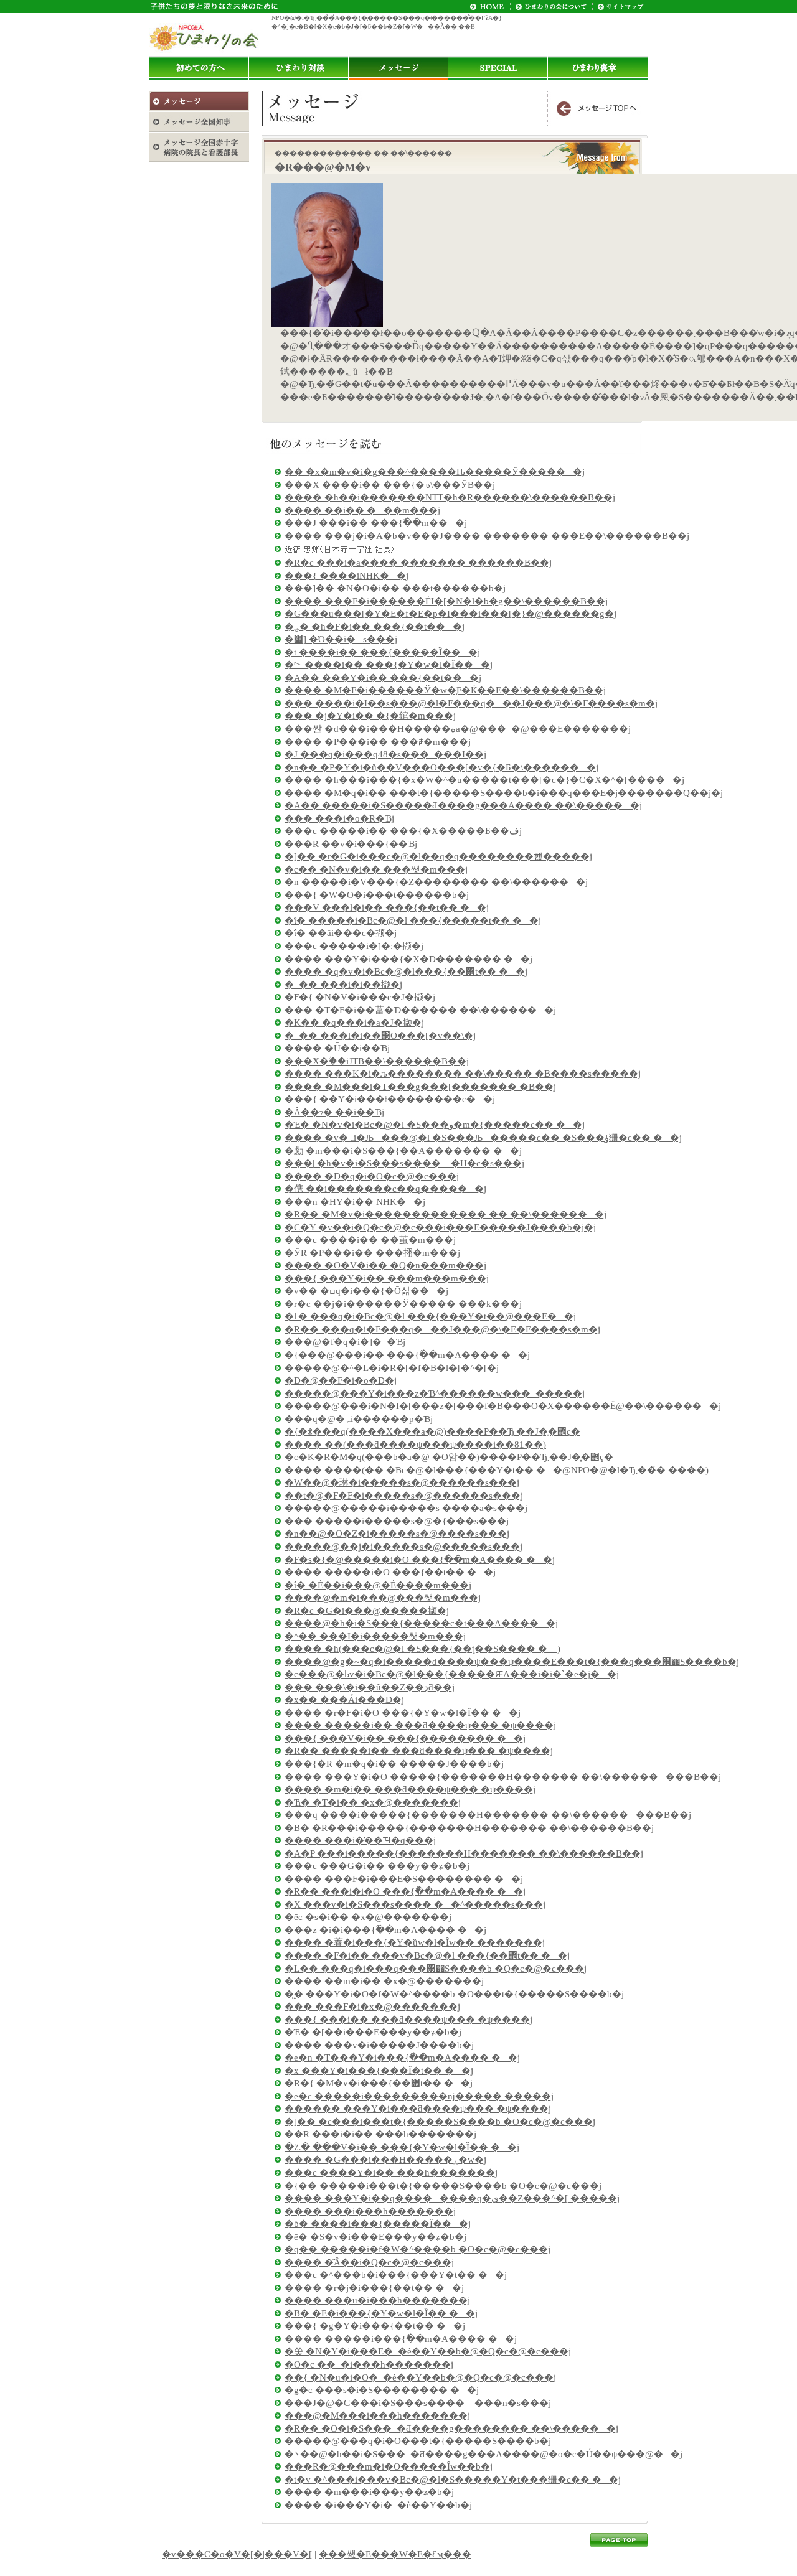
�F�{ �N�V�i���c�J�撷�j (360, 997)
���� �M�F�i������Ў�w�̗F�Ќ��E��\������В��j (445, 690)
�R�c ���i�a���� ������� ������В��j (418, 563)
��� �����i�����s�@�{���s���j (397, 1521)
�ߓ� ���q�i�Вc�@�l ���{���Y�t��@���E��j (430, 1316)
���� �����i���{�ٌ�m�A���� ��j (401, 2339)
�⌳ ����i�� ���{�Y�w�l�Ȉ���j (389, 665)
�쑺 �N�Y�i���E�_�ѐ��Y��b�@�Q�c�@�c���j (428, 2351)
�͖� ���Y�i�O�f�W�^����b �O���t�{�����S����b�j (454, 1994)
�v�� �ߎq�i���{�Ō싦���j (366, 1291)
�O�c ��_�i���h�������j (369, 2364)
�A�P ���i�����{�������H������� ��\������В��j (464, 1853)
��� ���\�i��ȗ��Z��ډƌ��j (370, 1687)
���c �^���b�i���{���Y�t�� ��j (396, 2275)
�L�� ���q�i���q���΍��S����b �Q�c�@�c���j (436, 1969)
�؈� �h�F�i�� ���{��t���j (375, 627)
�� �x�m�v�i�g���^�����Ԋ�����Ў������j (435, 472)
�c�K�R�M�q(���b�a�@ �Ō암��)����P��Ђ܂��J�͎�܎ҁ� (449, 1457)
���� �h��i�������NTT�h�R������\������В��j (450, 497)
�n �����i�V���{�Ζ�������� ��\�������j (436, 882)
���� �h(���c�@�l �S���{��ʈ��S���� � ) (422, 1649)
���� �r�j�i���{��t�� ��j (374, 2288)
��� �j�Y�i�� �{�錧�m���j (370, 716)
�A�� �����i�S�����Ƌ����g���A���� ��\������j (463, 805)
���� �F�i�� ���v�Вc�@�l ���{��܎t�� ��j (427, 1955)
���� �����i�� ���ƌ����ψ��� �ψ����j (420, 1725)
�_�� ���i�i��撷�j (343, 985)
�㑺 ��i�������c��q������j (385, 1189)
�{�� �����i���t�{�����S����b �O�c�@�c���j (443, 2186)
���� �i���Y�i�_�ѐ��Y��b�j (378, 2505)
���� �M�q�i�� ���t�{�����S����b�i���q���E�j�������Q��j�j (504, 793)
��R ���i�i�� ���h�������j (380, 2134)
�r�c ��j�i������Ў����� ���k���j (403, 1304)
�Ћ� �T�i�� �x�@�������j (373, 1802)
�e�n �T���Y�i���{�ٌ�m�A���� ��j (402, 2058)
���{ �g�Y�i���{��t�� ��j (375, 2326)
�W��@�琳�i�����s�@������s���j (402, 1482)
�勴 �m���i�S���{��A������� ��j (403, 1151)
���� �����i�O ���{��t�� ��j (390, 1572)
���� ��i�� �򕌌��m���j (362, 510)
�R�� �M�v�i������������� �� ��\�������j (446, 1214)
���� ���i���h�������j (370, 2211)
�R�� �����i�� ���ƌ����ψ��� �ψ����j (419, 1751)
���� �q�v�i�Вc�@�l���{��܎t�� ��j (406, 972)
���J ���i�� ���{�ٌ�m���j (376, 523)
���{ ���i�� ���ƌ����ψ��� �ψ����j (408, 2020)
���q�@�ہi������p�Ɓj (359, 1419)
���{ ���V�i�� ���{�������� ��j (405, 1738)
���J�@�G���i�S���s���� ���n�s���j (418, 2403)
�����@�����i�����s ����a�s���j (406, 1508)
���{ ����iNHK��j (347, 576)
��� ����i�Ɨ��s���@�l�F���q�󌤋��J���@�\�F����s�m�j (471, 703)
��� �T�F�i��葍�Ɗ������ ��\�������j (420, 1010)
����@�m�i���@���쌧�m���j (383, 1598)
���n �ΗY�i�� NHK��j (355, 1202)
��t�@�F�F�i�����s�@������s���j (404, 1496)
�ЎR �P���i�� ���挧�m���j (372, 1253)
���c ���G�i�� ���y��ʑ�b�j (377, 1866)
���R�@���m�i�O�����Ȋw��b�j (389, 2466)
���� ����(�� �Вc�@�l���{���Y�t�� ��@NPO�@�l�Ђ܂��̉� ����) (497, 1470)
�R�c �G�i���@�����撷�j (367, 1611)
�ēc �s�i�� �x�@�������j (368, 1917)
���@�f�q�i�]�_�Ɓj (345, 1342)
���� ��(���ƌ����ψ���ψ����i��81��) (415, 1445)
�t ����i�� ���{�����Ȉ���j (382, 652)
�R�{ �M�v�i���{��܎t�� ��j (379, 2083)
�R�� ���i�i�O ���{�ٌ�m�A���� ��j (405, 1891)
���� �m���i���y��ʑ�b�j (369, 2492)
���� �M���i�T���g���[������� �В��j (420, 1087)
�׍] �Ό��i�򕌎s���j (341, 639)
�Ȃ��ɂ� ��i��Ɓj (334, 1112)
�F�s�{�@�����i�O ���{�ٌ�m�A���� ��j (420, 1560)
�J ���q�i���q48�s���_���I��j (385, 754)
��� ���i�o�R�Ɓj (339, 818)
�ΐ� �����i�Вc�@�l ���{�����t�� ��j (413, 920)
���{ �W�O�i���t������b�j (377, 895)
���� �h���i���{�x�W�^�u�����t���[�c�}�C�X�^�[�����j (484, 780)
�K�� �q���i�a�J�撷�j (354, 1023)
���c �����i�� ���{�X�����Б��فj (403, 831)
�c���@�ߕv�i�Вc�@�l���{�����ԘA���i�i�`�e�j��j (452, 1674)
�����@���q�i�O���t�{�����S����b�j (418, 2441)
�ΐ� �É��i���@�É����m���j (378, 1585)
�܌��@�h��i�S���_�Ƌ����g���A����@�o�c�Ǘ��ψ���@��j (483, 2454)
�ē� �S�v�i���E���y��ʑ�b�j (375, 2237)
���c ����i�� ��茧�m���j (370, 1240)
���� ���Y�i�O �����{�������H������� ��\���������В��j (503, 1777)
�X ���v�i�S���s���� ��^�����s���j (415, 1904)
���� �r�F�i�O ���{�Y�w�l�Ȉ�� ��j (403, 1713)
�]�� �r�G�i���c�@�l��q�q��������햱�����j (438, 856)
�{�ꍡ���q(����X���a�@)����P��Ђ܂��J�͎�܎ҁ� (432, 1431)
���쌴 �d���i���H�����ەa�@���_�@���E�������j (458, 729)
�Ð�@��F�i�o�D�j (341, 1380)
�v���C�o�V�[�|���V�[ (237, 2554)
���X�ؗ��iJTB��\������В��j (377, 1061)
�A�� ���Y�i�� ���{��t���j (383, 678)
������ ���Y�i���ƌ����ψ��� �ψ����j (418, 2109)
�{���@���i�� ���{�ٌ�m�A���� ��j (407, 1355)
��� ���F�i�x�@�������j (372, 2007)
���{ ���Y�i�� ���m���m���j (387, 1278)
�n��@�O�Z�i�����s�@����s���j (397, 1534)
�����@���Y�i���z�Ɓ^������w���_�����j (435, 1393)
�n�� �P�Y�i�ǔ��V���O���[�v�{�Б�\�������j (441, 767)
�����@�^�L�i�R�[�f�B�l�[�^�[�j (392, 1368)
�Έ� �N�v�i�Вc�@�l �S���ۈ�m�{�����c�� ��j (435, 1125)
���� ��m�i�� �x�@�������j (384, 1981)
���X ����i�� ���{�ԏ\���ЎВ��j (390, 485)
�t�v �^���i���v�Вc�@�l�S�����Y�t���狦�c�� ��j (453, 2480)
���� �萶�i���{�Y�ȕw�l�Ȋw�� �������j (415, 1942)
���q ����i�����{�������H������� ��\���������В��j (488, 1815)
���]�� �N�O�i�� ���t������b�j (395, 588)
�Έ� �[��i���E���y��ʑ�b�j (373, 2032)
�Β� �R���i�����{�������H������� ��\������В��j (469, 1828)
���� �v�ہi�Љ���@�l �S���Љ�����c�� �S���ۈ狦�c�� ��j (483, 1138)
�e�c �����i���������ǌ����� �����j (419, 2096)
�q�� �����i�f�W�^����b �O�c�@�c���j (417, 2249)
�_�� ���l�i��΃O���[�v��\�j (380, 1036)
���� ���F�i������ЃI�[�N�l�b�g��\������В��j (446, 601)
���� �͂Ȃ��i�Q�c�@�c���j (369, 2262)
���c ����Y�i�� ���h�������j (391, 2173)
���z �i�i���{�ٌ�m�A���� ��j (385, 1930)
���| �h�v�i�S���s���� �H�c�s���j (404, 1163)
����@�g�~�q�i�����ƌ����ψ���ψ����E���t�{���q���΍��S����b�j (512, 1662)
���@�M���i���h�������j (377, 2415)
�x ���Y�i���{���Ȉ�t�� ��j (379, 2071)
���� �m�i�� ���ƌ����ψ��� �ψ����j (410, 1789)
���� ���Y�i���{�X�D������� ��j (408, 959)
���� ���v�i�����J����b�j (379, 2045)
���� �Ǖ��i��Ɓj (337, 1048)
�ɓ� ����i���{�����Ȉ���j (378, 2224)
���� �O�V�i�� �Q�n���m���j (385, 1265)
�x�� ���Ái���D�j (344, 1700)
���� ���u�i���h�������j (377, 2300)
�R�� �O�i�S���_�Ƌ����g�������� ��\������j (451, 2428)
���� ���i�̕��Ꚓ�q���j (360, 1840)
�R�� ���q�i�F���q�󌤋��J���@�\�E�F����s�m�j (442, 1329)
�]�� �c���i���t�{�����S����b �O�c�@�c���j (440, 2122)
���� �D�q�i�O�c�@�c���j (372, 1176)
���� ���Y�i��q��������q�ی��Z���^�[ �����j (452, 2198)
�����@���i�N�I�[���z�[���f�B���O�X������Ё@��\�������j (503, 1406)
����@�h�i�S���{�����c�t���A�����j (421, 1623)
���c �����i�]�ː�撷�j (354, 946)
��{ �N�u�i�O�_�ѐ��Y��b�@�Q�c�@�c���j (420, 2377)
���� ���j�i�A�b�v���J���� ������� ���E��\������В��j (487, 536)
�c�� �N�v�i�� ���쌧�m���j (376, 869)
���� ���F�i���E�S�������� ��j (404, 1879)
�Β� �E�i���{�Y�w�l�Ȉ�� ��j (381, 2313)
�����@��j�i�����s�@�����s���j (403, 1547)
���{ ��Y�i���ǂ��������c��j (390, 1099)
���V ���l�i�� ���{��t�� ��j (387, 907)
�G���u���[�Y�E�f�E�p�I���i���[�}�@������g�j (450, 614)
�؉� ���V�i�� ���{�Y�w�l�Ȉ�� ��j (402, 2147)
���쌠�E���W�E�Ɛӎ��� (395, 2554)
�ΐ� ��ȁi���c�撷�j (341, 933)
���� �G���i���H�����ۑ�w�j (385, 2160)
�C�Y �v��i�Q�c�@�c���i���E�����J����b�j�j (440, 1227)
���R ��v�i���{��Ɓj (351, 844)
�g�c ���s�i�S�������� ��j (382, 2390)
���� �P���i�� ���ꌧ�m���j (378, 742)
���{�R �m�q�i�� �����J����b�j (394, 1764)
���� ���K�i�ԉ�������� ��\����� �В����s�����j (463, 1074)
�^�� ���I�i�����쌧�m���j (375, 1636)
